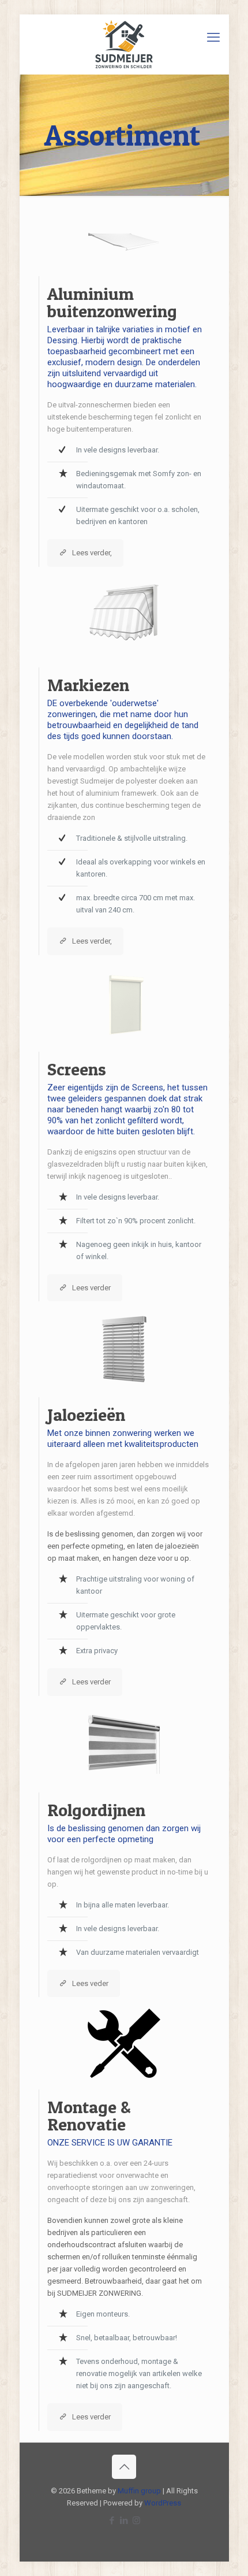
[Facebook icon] (112, 2521)
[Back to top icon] (124, 2467)
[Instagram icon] (136, 2521)
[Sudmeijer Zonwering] (124, 44)
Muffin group (139, 2491)
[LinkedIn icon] (124, 2521)
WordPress (163, 2503)
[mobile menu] (213, 38)
